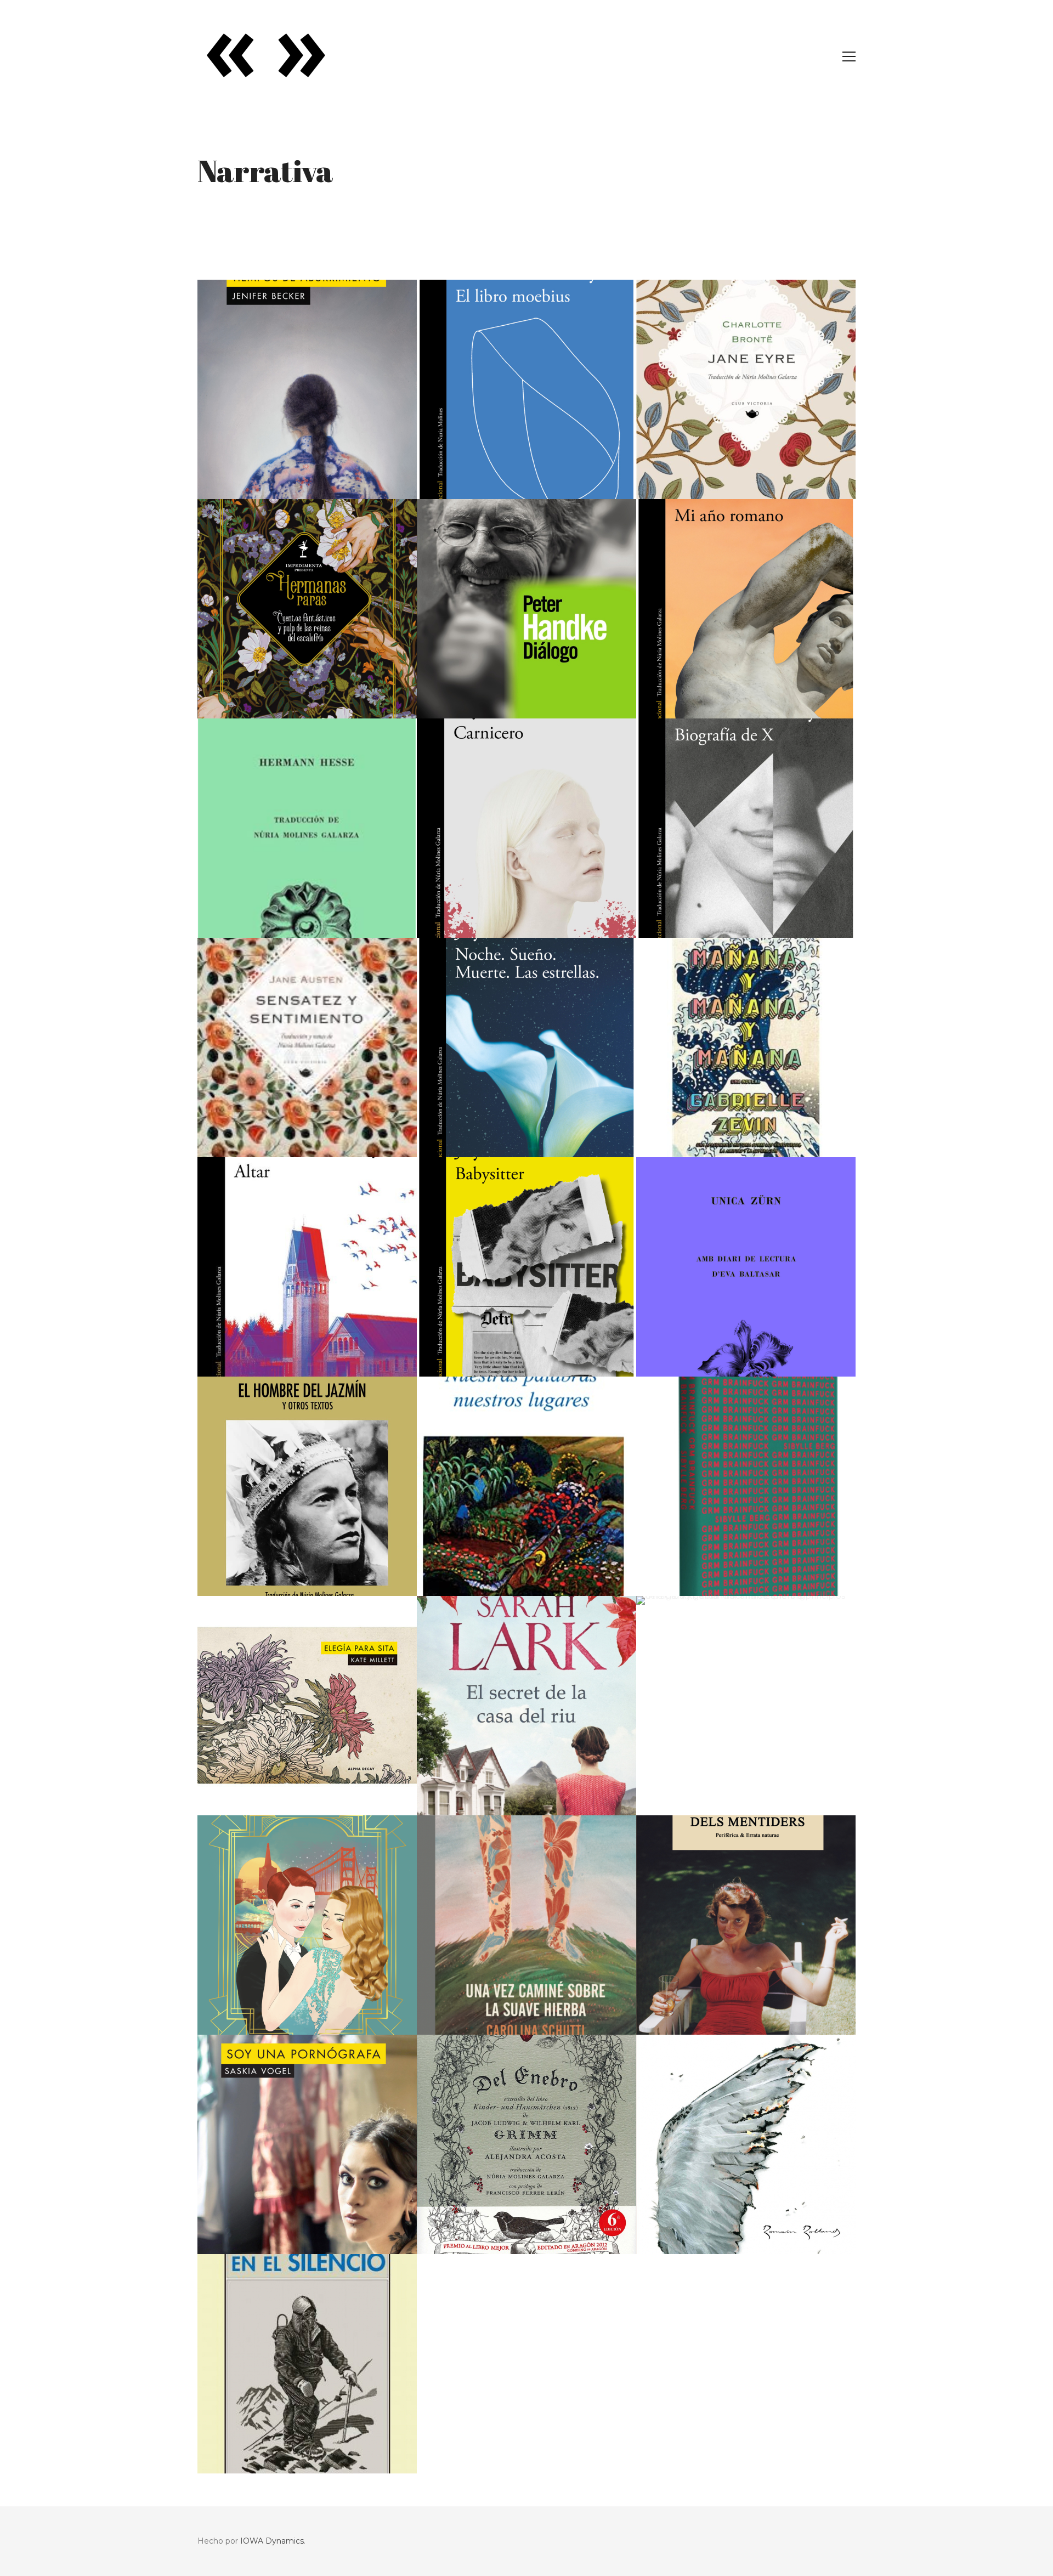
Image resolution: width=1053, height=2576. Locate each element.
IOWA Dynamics (272, 2541)
